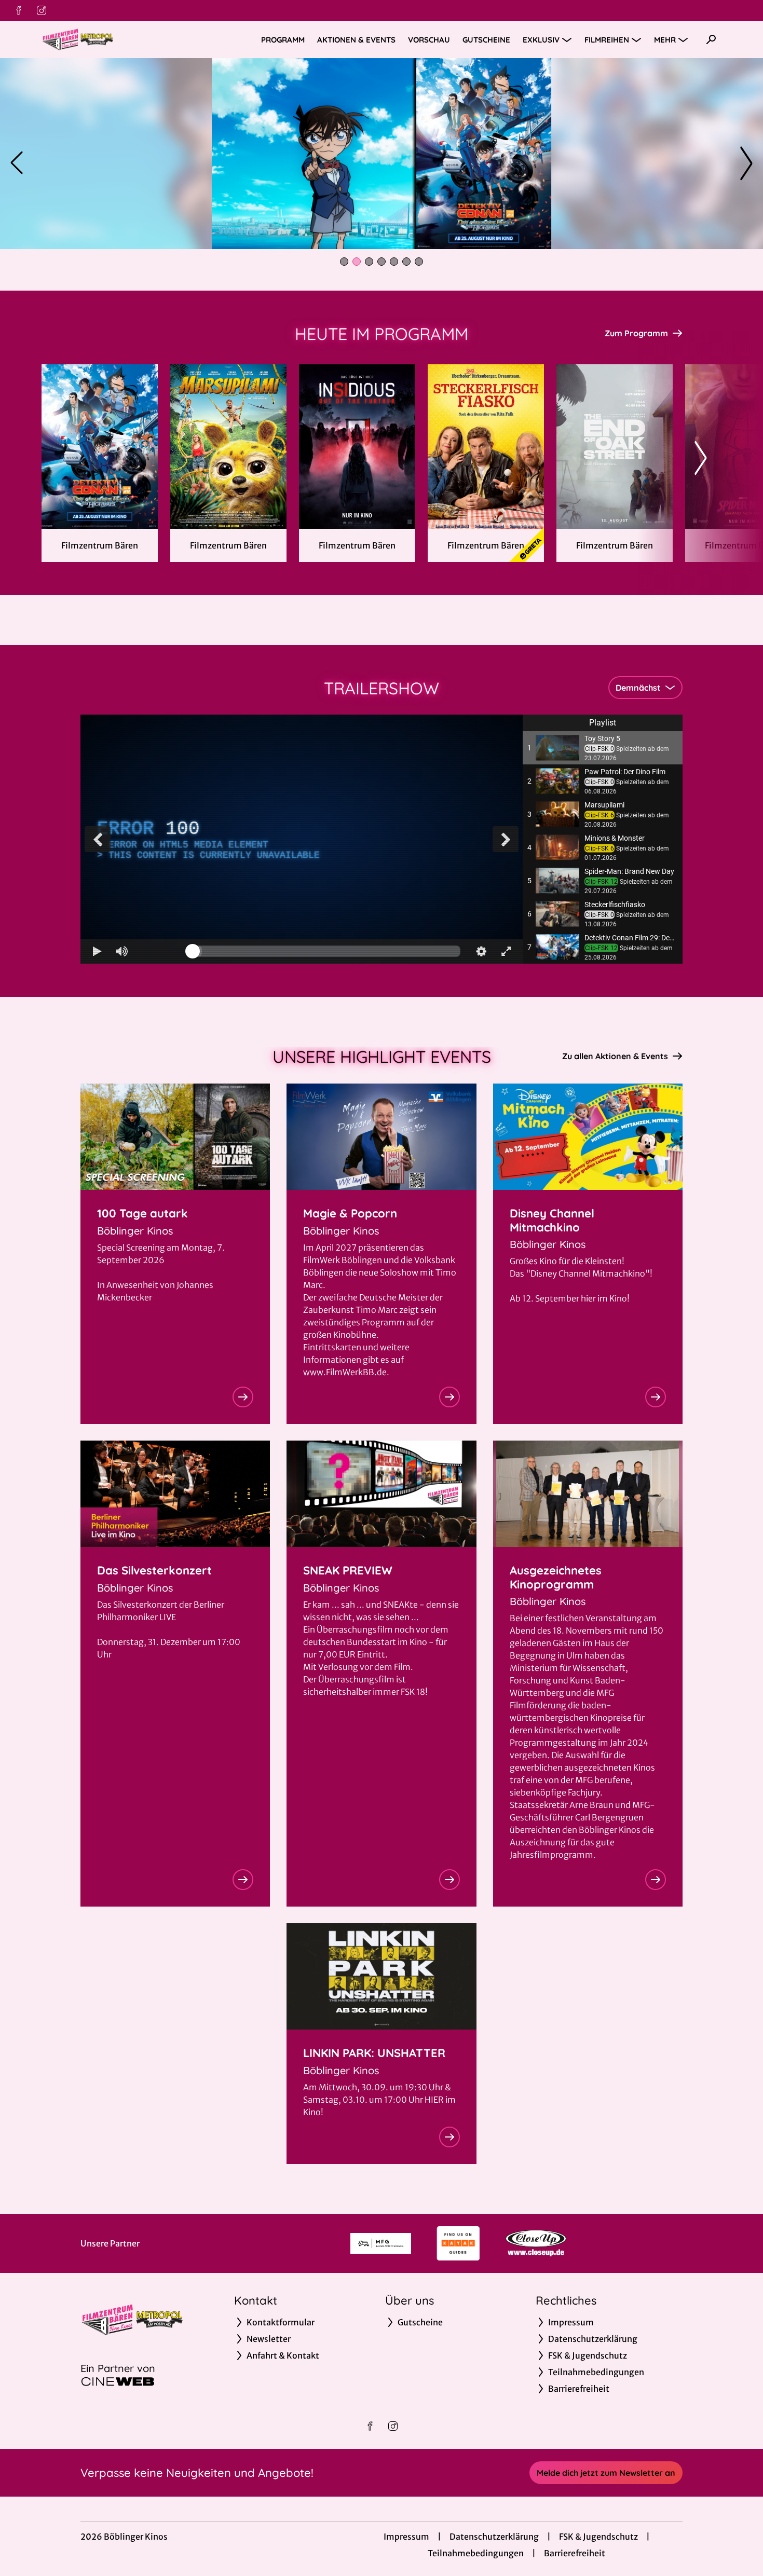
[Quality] (481, 951)
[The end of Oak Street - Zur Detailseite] (615, 447)
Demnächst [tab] (638, 688)
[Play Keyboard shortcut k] (97, 951)
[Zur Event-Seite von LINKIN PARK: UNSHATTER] (449, 2137)
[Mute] (122, 951)
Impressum (406, 2537)
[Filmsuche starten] (711, 39)
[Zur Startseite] (114, 39)
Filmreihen (607, 40)
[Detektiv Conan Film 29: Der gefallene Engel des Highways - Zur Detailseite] (100, 447)
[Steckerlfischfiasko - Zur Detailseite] (486, 447)
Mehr (665, 40)
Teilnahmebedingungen (476, 2553)
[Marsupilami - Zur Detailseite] (228, 447)
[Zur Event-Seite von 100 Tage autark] (243, 1397)
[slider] (326, 951)
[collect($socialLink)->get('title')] (19, 10)
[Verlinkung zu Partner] (381, 2243)
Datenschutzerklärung (494, 2537)
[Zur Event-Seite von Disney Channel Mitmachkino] (656, 1397)
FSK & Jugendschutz (598, 2537)
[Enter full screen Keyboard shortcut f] (506, 951)
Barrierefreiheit (575, 2553)
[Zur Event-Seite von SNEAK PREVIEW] (449, 1880)
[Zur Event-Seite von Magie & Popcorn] (449, 1397)
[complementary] (302, 839)
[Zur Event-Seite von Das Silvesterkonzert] (243, 1880)
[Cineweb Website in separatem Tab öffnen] (118, 2381)
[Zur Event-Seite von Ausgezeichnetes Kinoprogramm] (656, 1880)
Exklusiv (541, 40)
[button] (603, 748)
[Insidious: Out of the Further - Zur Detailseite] (357, 447)
